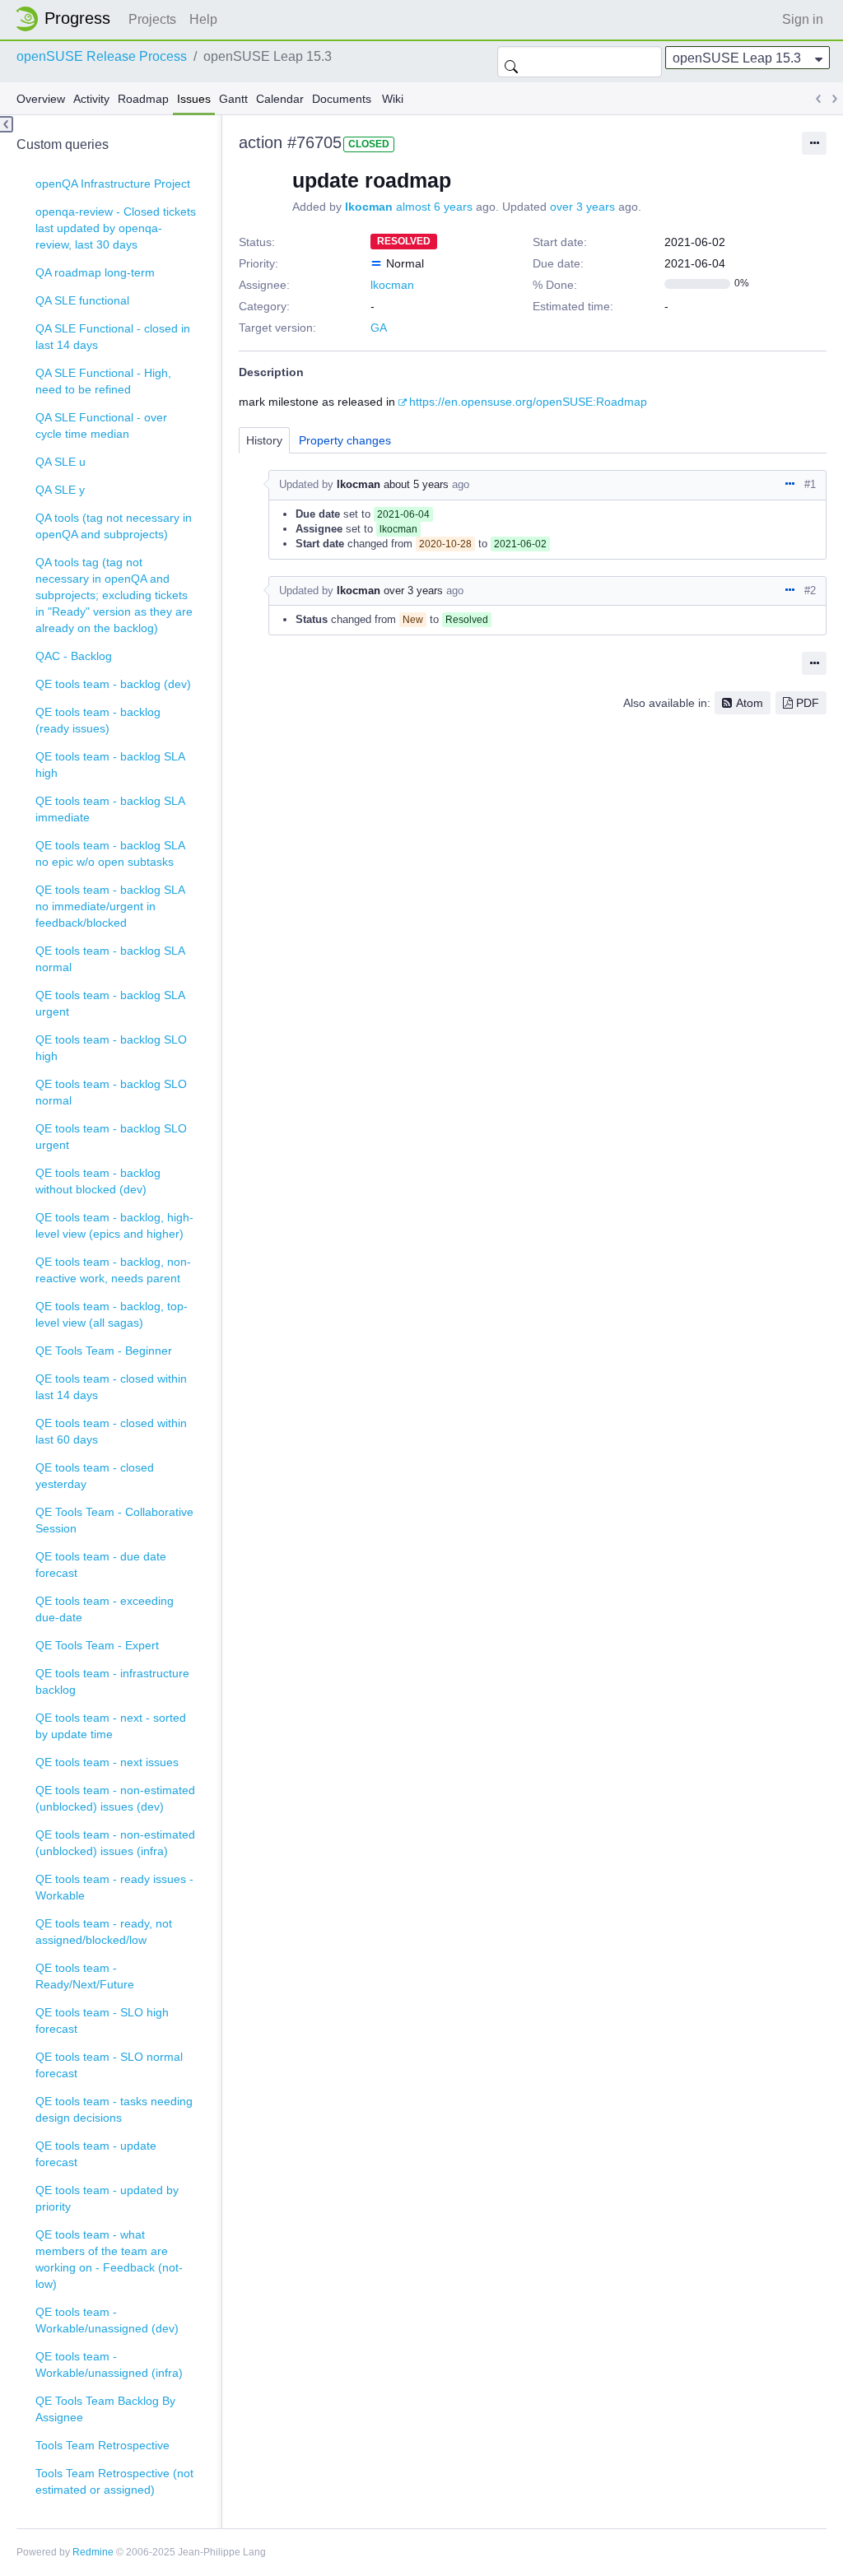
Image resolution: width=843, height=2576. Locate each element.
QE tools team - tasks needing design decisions (114, 2109)
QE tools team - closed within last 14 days (111, 1387)
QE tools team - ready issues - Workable (114, 1887)
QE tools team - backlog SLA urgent (110, 1003)
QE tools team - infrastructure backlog (112, 1681)
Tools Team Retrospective (102, 2445)
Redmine (93, 2552)
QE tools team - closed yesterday (95, 1476)
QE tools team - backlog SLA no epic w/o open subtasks (110, 853)
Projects (152, 19)
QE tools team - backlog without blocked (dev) (98, 1181)
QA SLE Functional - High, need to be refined (103, 381)
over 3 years (582, 207)
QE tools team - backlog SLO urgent (111, 1137)
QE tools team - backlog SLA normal (110, 959)
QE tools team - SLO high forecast (102, 2020)
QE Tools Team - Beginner (104, 1351)
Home (68, 19)
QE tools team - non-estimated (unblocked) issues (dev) (115, 1798)
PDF (808, 703)
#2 (810, 591)
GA (379, 328)
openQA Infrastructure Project (113, 184)
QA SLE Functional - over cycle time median (101, 425)
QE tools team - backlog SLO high (111, 1048)
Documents (342, 99)
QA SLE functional (82, 300)
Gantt (233, 99)
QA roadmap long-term (95, 272)
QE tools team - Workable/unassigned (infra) (109, 2364)
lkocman (369, 207)
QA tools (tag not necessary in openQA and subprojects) (114, 526)
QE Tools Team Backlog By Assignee (105, 2409)
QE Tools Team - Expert (97, 1645)
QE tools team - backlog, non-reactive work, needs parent (113, 1270)
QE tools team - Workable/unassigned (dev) (107, 2320)
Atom (750, 703)
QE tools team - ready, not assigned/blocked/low (104, 1932)
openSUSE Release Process (102, 56)
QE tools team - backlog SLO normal (111, 1092)
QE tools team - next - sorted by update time (111, 1726)
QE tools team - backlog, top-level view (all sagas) (112, 1314)
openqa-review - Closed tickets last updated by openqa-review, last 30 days (116, 228)
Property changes (345, 440)
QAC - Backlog (74, 656)
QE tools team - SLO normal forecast (109, 2065)
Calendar (280, 99)
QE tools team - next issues (107, 1762)
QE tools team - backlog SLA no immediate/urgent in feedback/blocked (110, 906)
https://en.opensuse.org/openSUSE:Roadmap (528, 402)
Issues (194, 99)
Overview (41, 99)
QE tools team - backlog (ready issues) (98, 720)
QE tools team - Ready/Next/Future (85, 1976)
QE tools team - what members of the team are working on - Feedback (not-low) (109, 2259)
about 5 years (416, 484)
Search (511, 62)
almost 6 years (434, 207)
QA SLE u (61, 462)
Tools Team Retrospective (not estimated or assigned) (114, 2481)
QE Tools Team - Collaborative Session (114, 1520)
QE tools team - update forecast (96, 2154)
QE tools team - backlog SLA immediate (110, 809)
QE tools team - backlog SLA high (110, 765)
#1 (810, 484)
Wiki (393, 99)
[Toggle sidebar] (7, 124)
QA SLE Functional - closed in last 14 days (113, 337)
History (264, 440)
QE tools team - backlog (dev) (113, 684)
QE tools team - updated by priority (107, 2198)
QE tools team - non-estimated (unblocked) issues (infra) (115, 1843)
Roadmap (143, 99)
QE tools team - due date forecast (101, 1565)
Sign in (803, 19)
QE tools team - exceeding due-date (105, 1609)
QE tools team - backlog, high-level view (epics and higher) (114, 1225)
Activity (91, 99)
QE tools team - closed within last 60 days (111, 1431)
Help (203, 19)
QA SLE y (60, 490)
